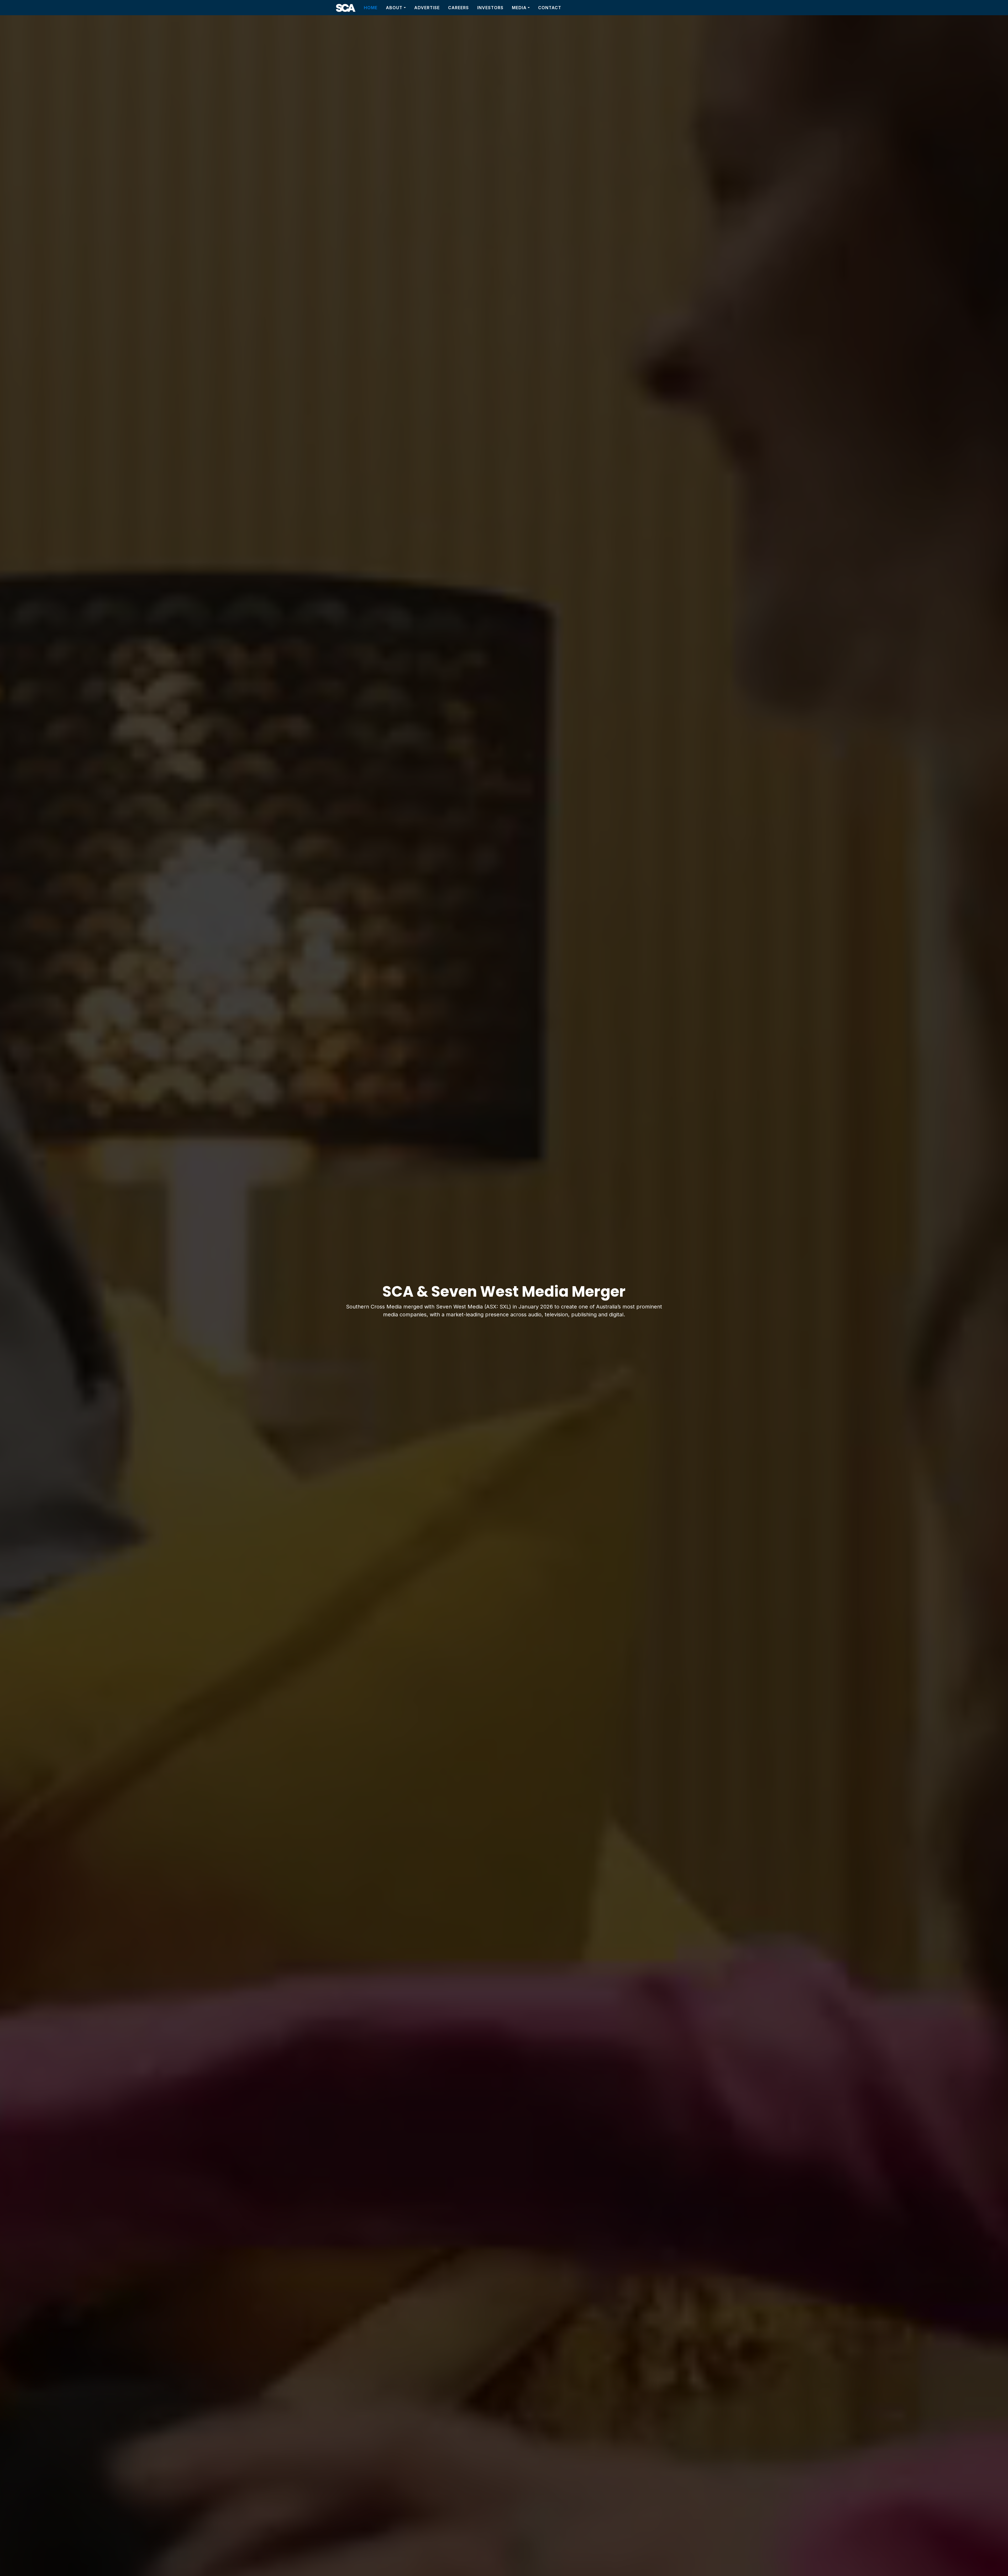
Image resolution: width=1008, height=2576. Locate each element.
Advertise (427, 8)
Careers (458, 8)
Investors (490, 8)
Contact (550, 8)
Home (371, 8)
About (394, 8)
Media (519, 8)
